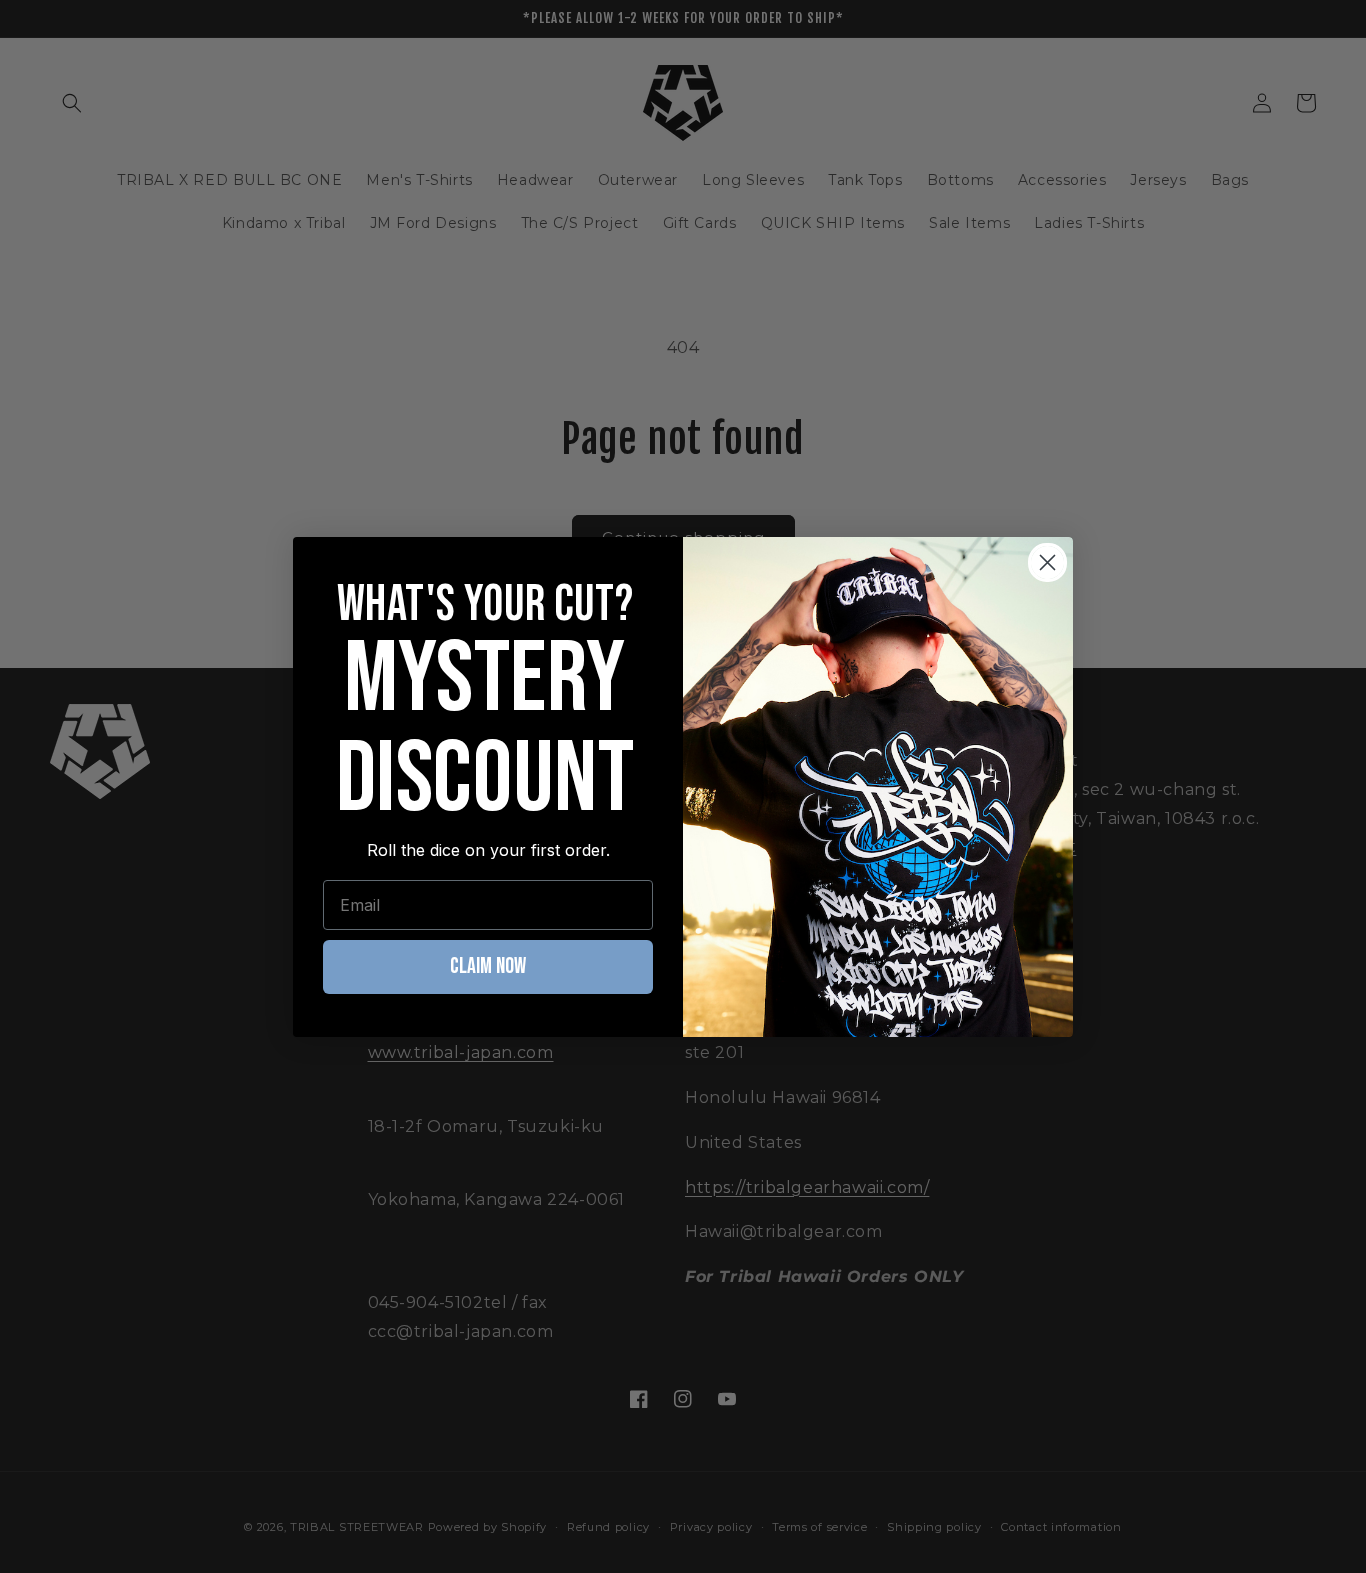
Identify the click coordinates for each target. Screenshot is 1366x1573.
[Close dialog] (1047, 562)
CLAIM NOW (488, 966)
